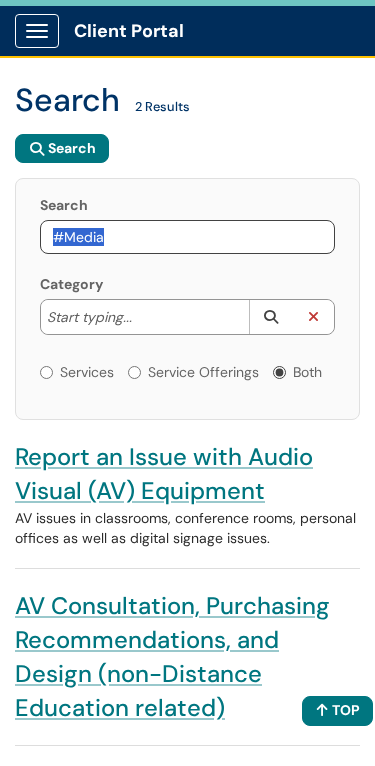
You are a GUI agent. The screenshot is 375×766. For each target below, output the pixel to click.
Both (307, 372)
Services (87, 372)
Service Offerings (203, 372)
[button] (270, 317)
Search (64, 205)
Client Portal (129, 31)
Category (71, 284)
